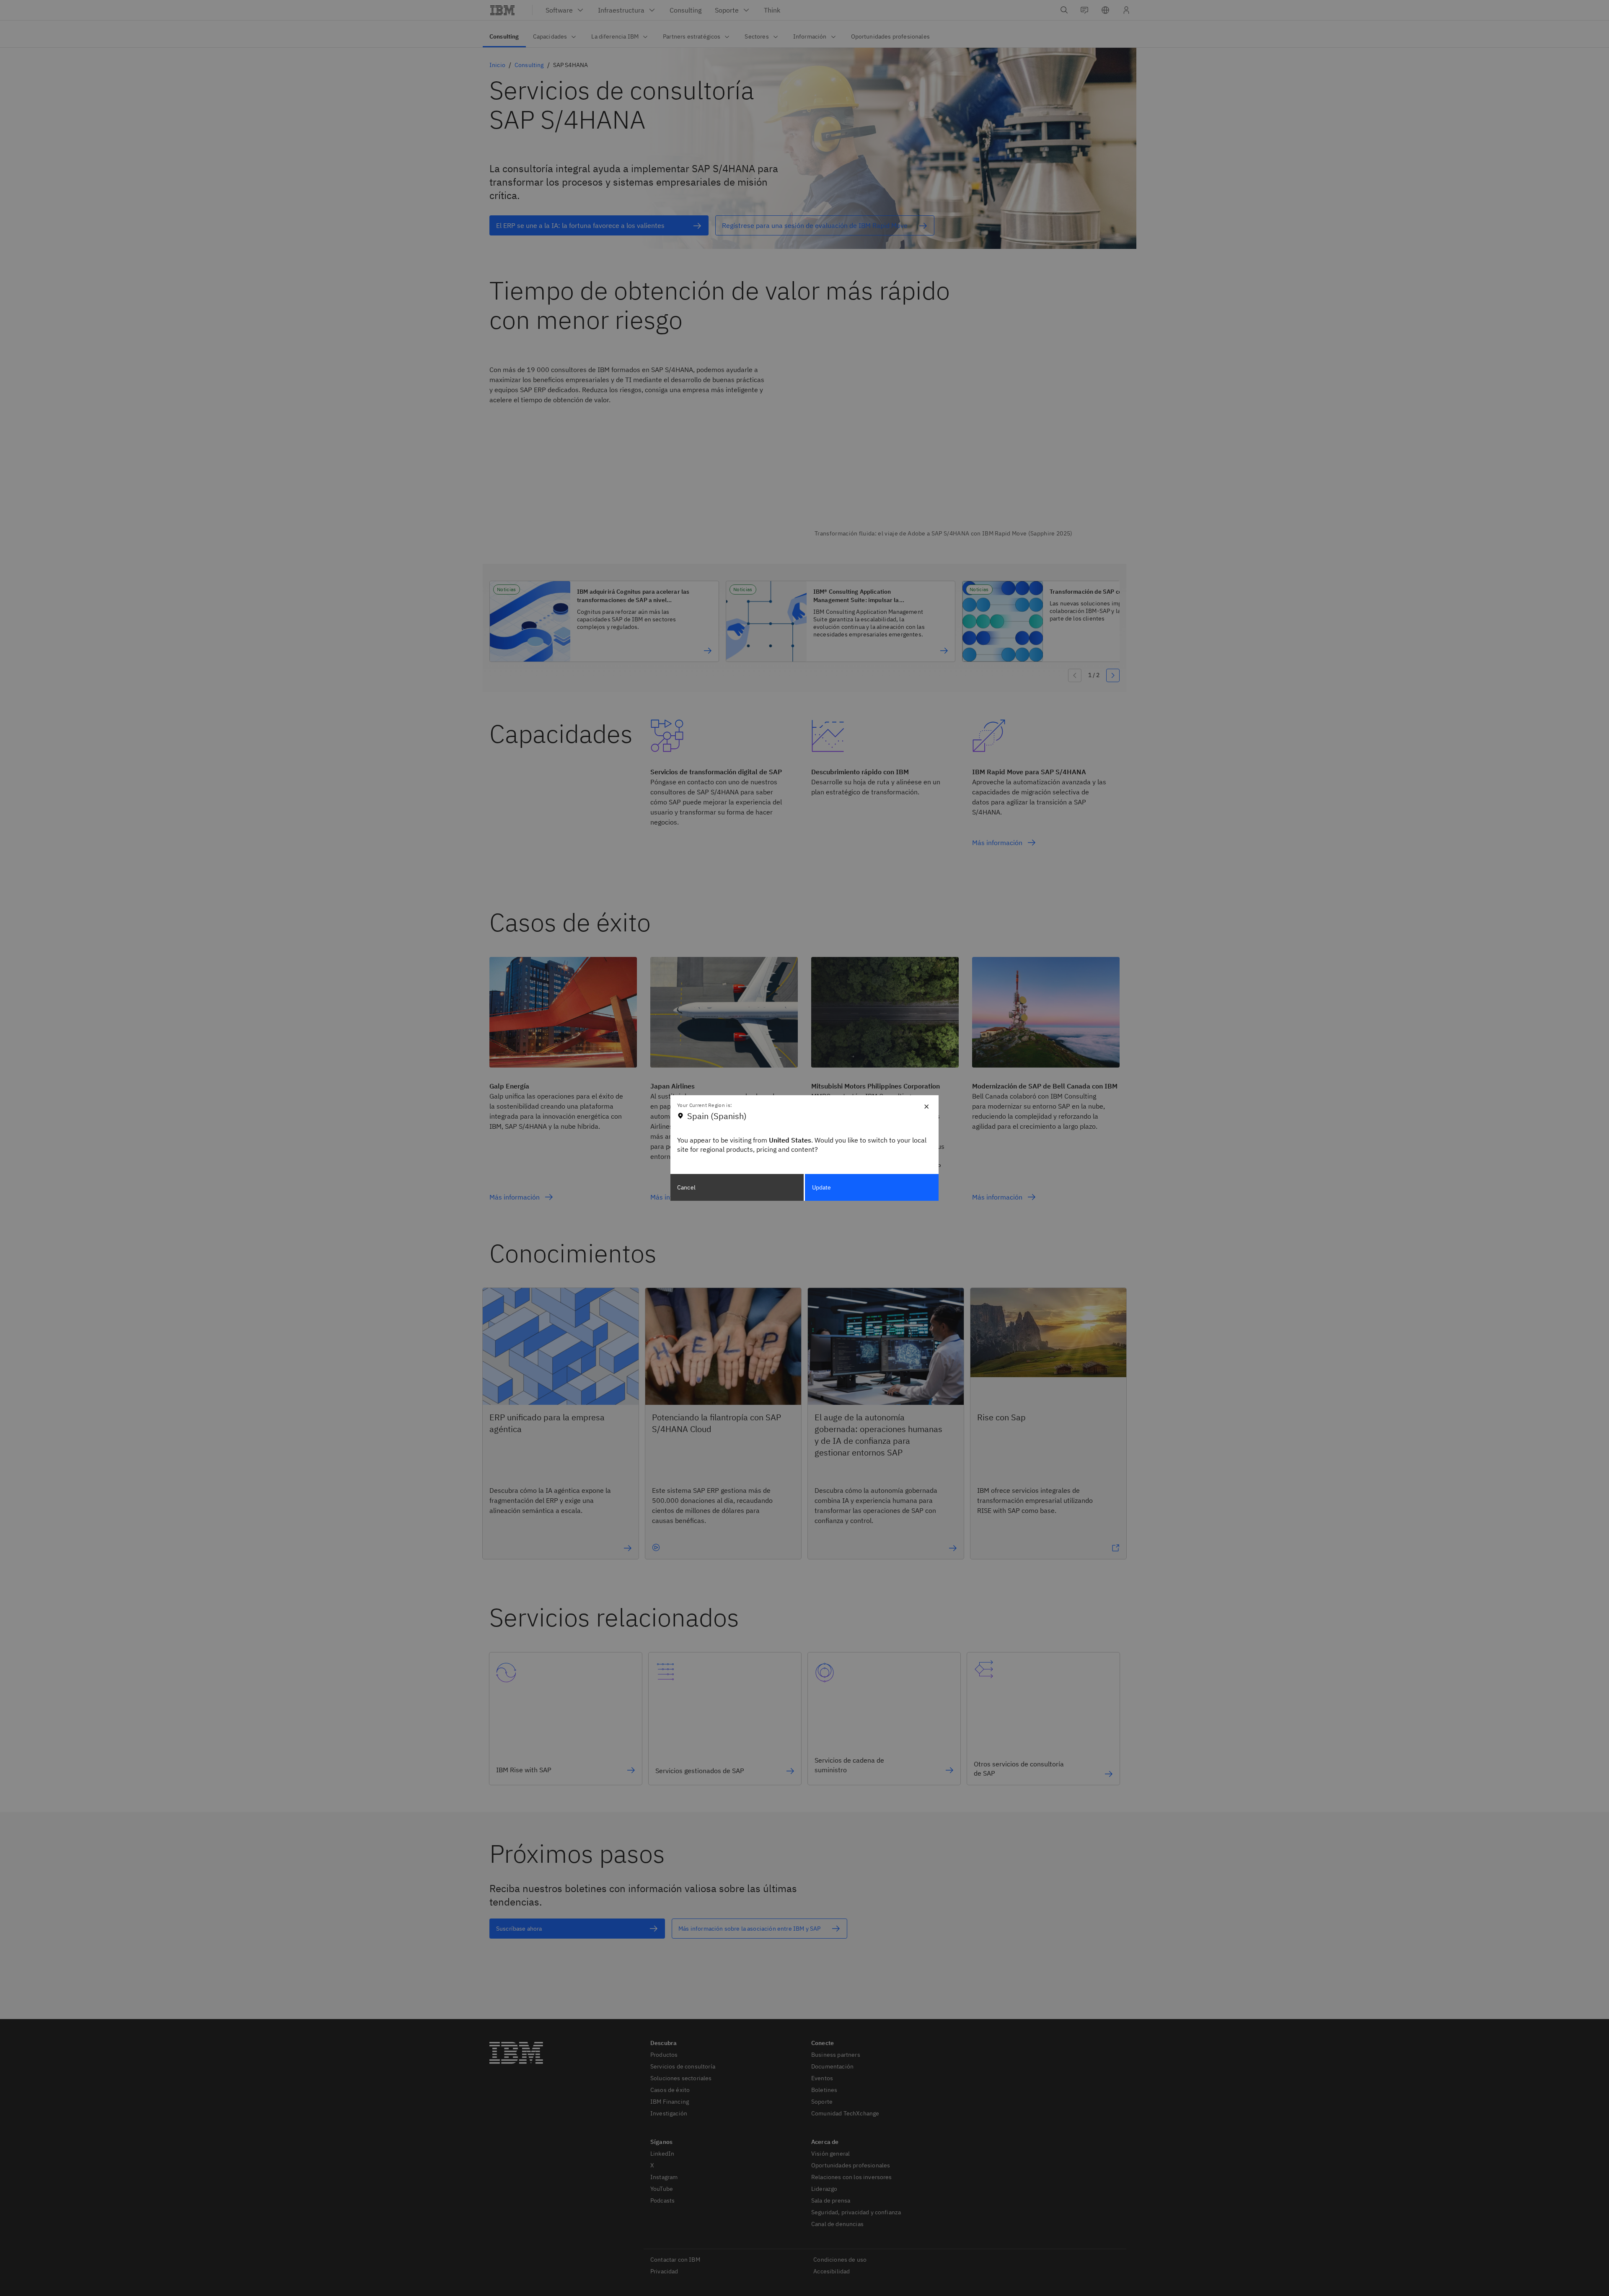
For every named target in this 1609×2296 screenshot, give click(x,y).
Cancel (686, 1187)
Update (822, 1187)
